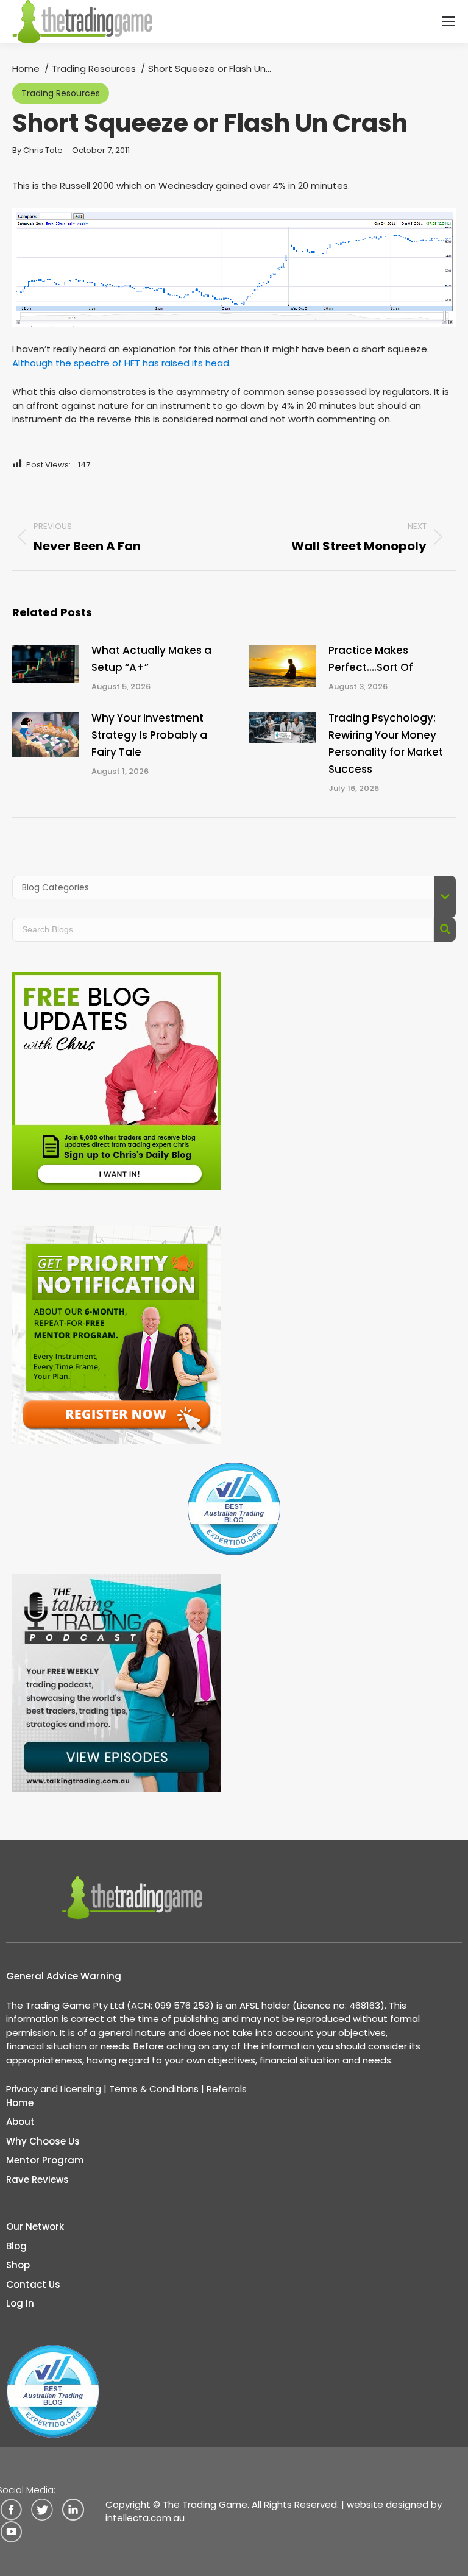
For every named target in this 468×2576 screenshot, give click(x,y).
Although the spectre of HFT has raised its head (121, 363)
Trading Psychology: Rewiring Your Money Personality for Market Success (386, 743)
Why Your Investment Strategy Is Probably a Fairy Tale (149, 735)
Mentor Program (45, 2160)
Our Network (35, 2227)
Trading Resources (61, 93)
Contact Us (33, 2284)
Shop (18, 2265)
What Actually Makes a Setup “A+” (151, 659)
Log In (20, 2303)
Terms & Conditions (154, 2089)
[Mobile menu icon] (448, 21)
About (20, 2122)
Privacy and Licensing (54, 2089)
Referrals (227, 2089)
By (37, 150)
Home (20, 2103)
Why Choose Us (43, 2141)
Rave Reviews (37, 2180)
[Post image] (46, 664)
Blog (16, 2246)
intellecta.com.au (145, 2518)
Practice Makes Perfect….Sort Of (371, 659)
